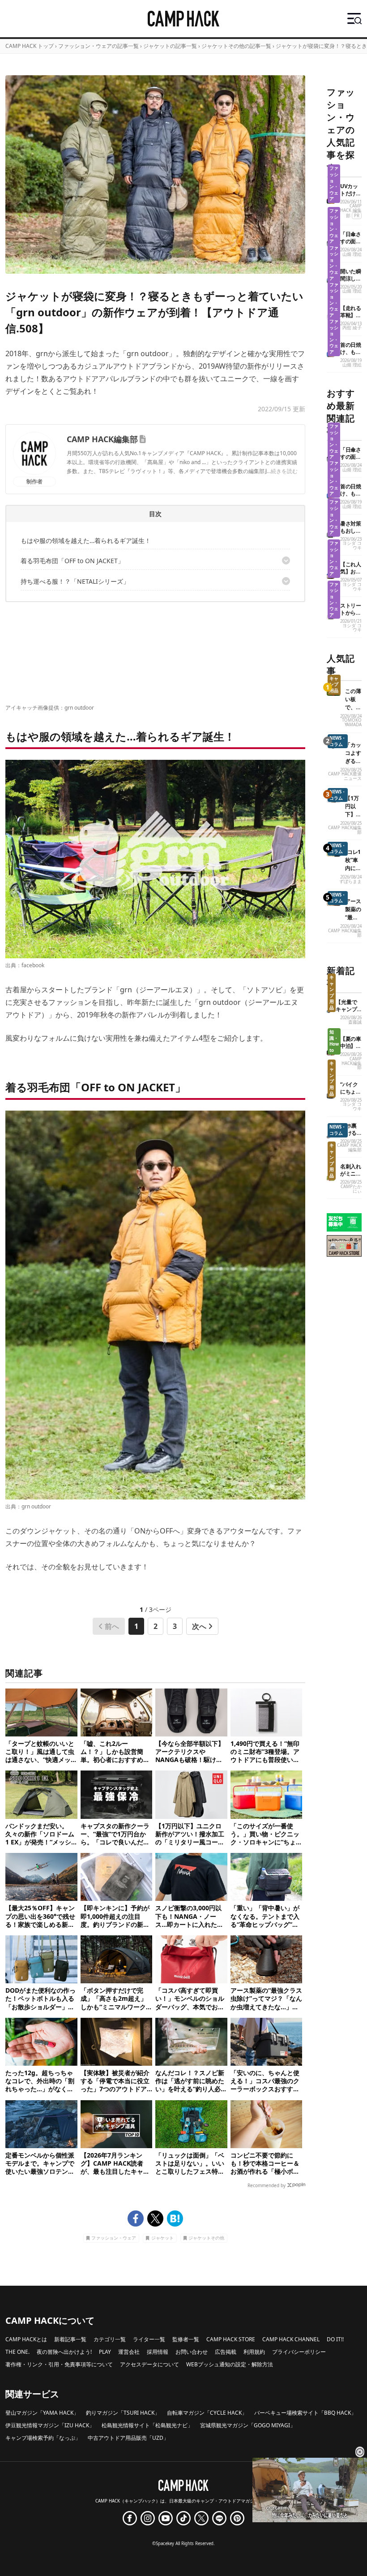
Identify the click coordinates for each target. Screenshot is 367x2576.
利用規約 (254, 2352)
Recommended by (267, 2185)
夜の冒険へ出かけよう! (64, 2352)
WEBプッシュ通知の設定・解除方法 (230, 2364)
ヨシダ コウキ (352, 545)
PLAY (105, 2352)
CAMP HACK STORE (231, 2339)
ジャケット (162, 2238)
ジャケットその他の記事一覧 (236, 46)
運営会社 (129, 2352)
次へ (199, 1626)
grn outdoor (79, 708)
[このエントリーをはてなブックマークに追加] (175, 2218)
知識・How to (334, 1041)
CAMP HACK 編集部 (351, 211)
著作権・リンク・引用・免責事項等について (59, 2364)
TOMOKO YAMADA (352, 722)
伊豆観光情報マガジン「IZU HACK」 (50, 2425)
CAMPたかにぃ (351, 1189)
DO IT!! (335, 2339)
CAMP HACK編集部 (102, 439)
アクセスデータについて (149, 2364)
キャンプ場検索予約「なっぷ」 (43, 2438)
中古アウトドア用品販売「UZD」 (128, 2438)
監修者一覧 (186, 2339)
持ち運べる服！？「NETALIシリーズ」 (75, 581)
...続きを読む (282, 471)
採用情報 (158, 2352)
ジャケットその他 (206, 2238)
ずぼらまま (350, 881)
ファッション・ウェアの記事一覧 (98, 46)
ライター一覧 (149, 2339)
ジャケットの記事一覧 (170, 46)
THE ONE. (17, 2352)
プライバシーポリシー (299, 2352)
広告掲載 (226, 2352)
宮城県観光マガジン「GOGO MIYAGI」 (248, 2425)
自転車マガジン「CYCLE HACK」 (207, 2413)
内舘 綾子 (352, 328)
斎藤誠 (355, 1022)
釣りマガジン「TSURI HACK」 (123, 2413)
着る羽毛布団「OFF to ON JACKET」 (72, 561)
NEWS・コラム (338, 741)
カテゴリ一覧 (110, 2339)
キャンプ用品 (334, 685)
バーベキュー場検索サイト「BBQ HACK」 (305, 2413)
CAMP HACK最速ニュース (345, 776)
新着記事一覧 (70, 2339)
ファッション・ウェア (114, 2238)
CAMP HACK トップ (30, 46)
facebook (33, 965)
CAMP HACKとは (26, 2339)
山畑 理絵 (352, 254)
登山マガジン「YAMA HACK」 (42, 2413)
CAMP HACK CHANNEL (291, 2339)
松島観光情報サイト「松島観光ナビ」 (147, 2425)
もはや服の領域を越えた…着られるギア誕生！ (86, 541)
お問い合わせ (192, 2352)
